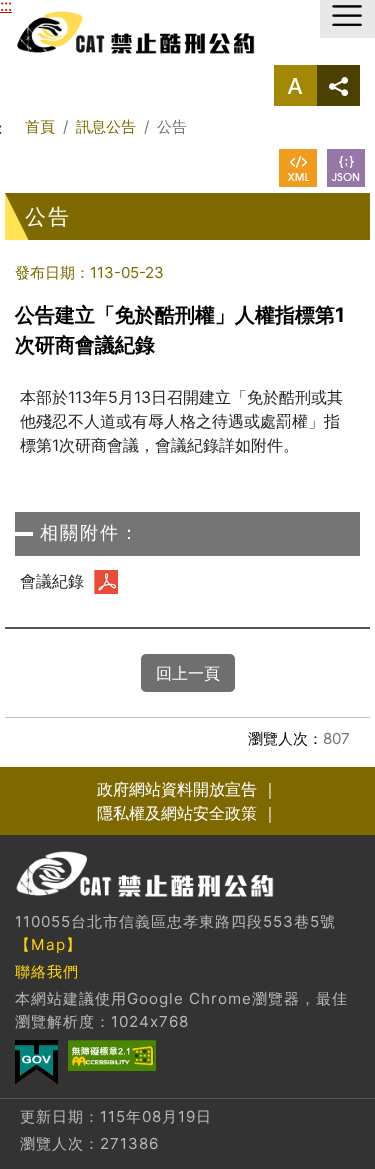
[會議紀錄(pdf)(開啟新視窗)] (106, 582)
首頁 (40, 126)
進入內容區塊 (48, 12)
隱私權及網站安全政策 (177, 813)
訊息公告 (106, 126)
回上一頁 (188, 673)
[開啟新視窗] (298, 168)
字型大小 (295, 85)
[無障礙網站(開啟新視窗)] (112, 1055)
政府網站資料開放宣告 (177, 789)
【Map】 (48, 944)
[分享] (338, 85)
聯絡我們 (47, 971)
